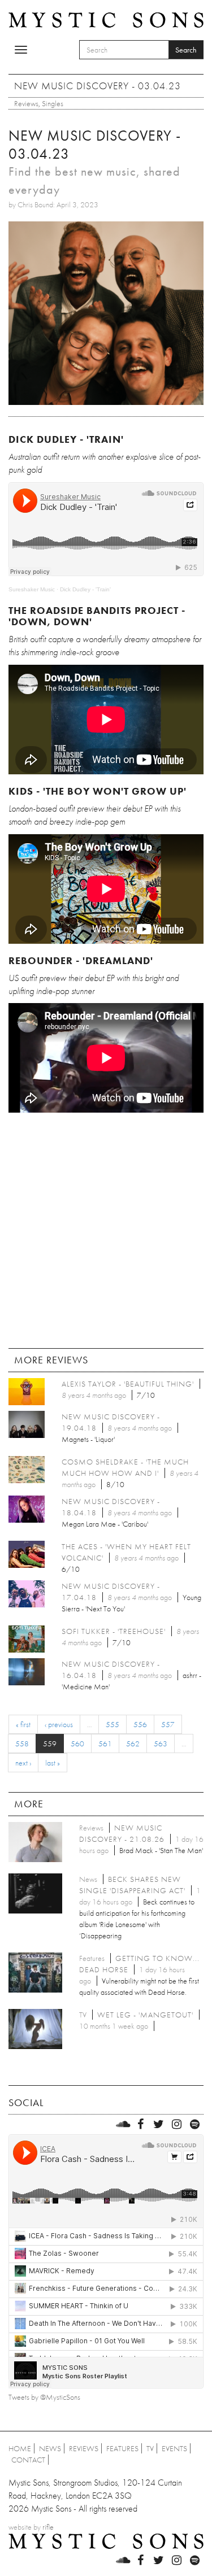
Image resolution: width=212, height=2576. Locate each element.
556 (140, 1724)
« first (23, 1724)
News (50, 2448)
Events (174, 2448)
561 (105, 1744)
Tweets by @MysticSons (44, 2397)
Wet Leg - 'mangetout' (145, 2015)
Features (122, 2448)
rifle (48, 2527)
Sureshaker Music (32, 589)
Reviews (26, 103)
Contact (28, 2460)
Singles (53, 103)
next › (23, 1763)
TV (150, 2448)
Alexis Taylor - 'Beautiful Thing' (128, 1384)
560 (77, 1744)
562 (133, 1744)
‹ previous (59, 1724)
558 (22, 1744)
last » (53, 1763)
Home (20, 2448)
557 (168, 1724)
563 (161, 1744)
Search (186, 50)
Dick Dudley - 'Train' (85, 589)
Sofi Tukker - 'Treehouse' (114, 1631)
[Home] (106, 19)
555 (113, 1724)
